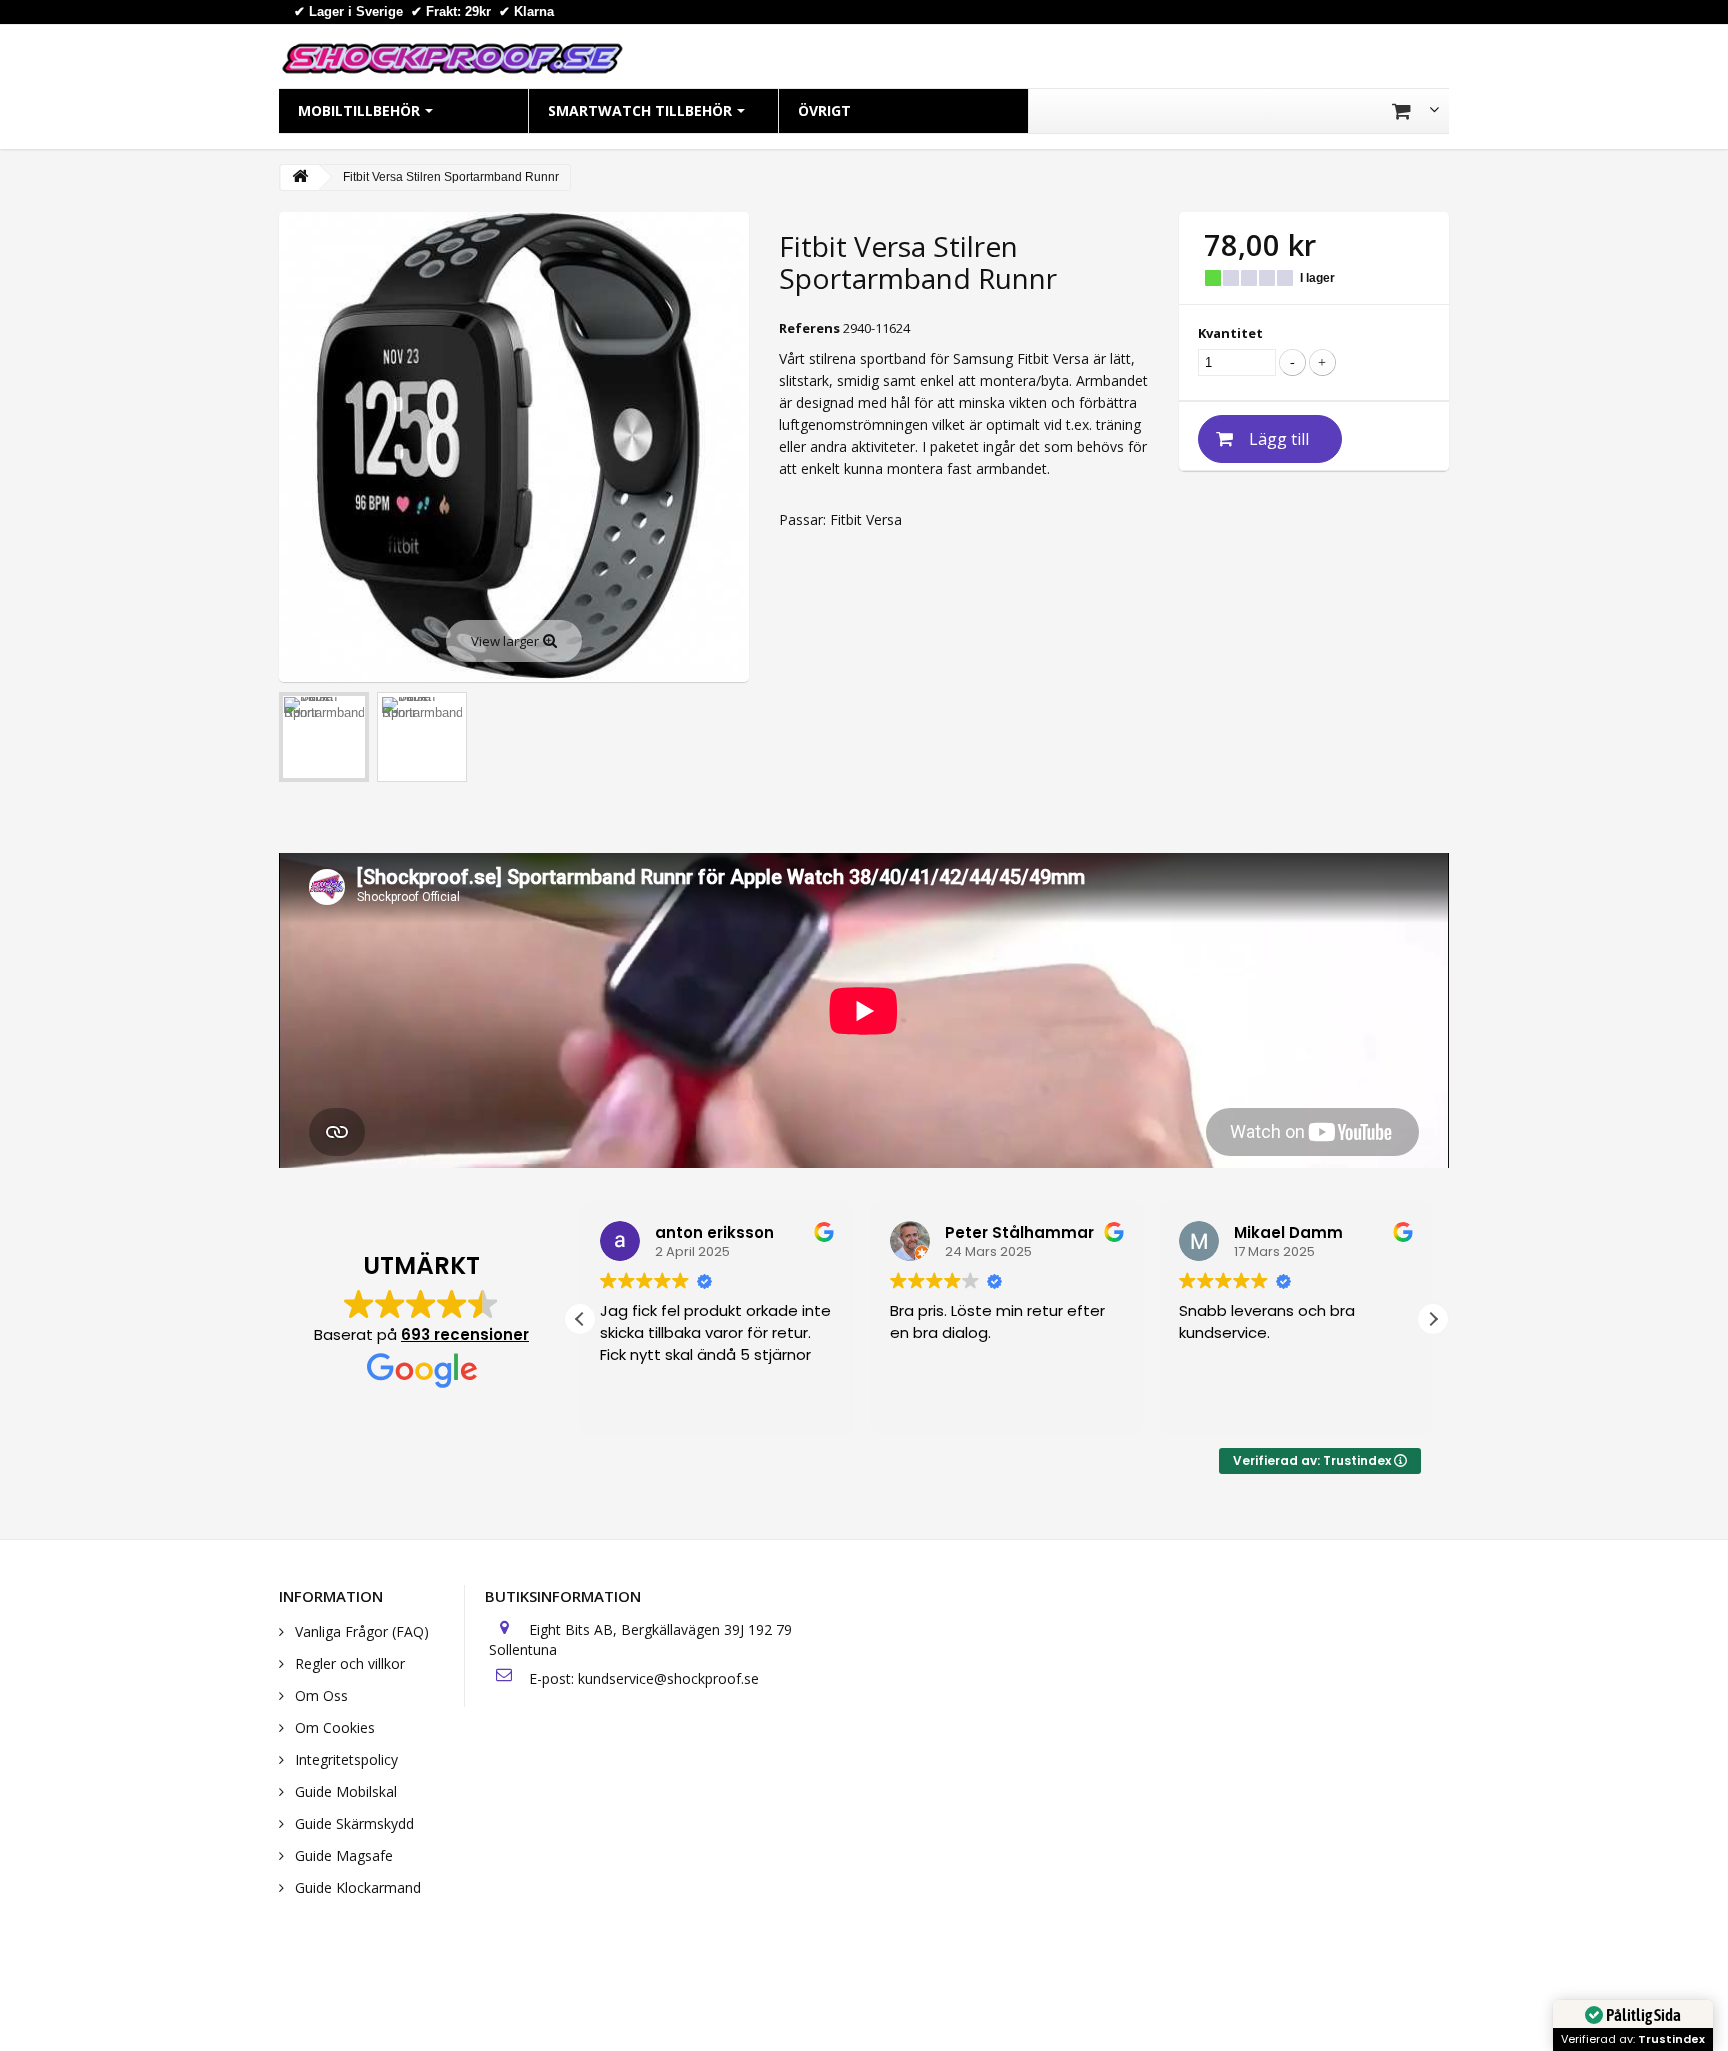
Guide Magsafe (342, 1855)
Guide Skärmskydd (352, 1823)
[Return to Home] (300, 177)
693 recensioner (465, 1334)
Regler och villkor (348, 1663)
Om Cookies (333, 1727)
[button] (1433, 1319)
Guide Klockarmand (356, 1887)
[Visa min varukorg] (1415, 111)
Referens (809, 328)
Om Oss (319, 1695)
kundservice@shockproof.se (668, 1678)
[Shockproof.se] (452, 57)
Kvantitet (1230, 333)
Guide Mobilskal (344, 1791)
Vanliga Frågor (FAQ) (360, 1631)
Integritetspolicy (344, 1759)
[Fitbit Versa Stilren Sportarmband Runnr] (324, 737)
